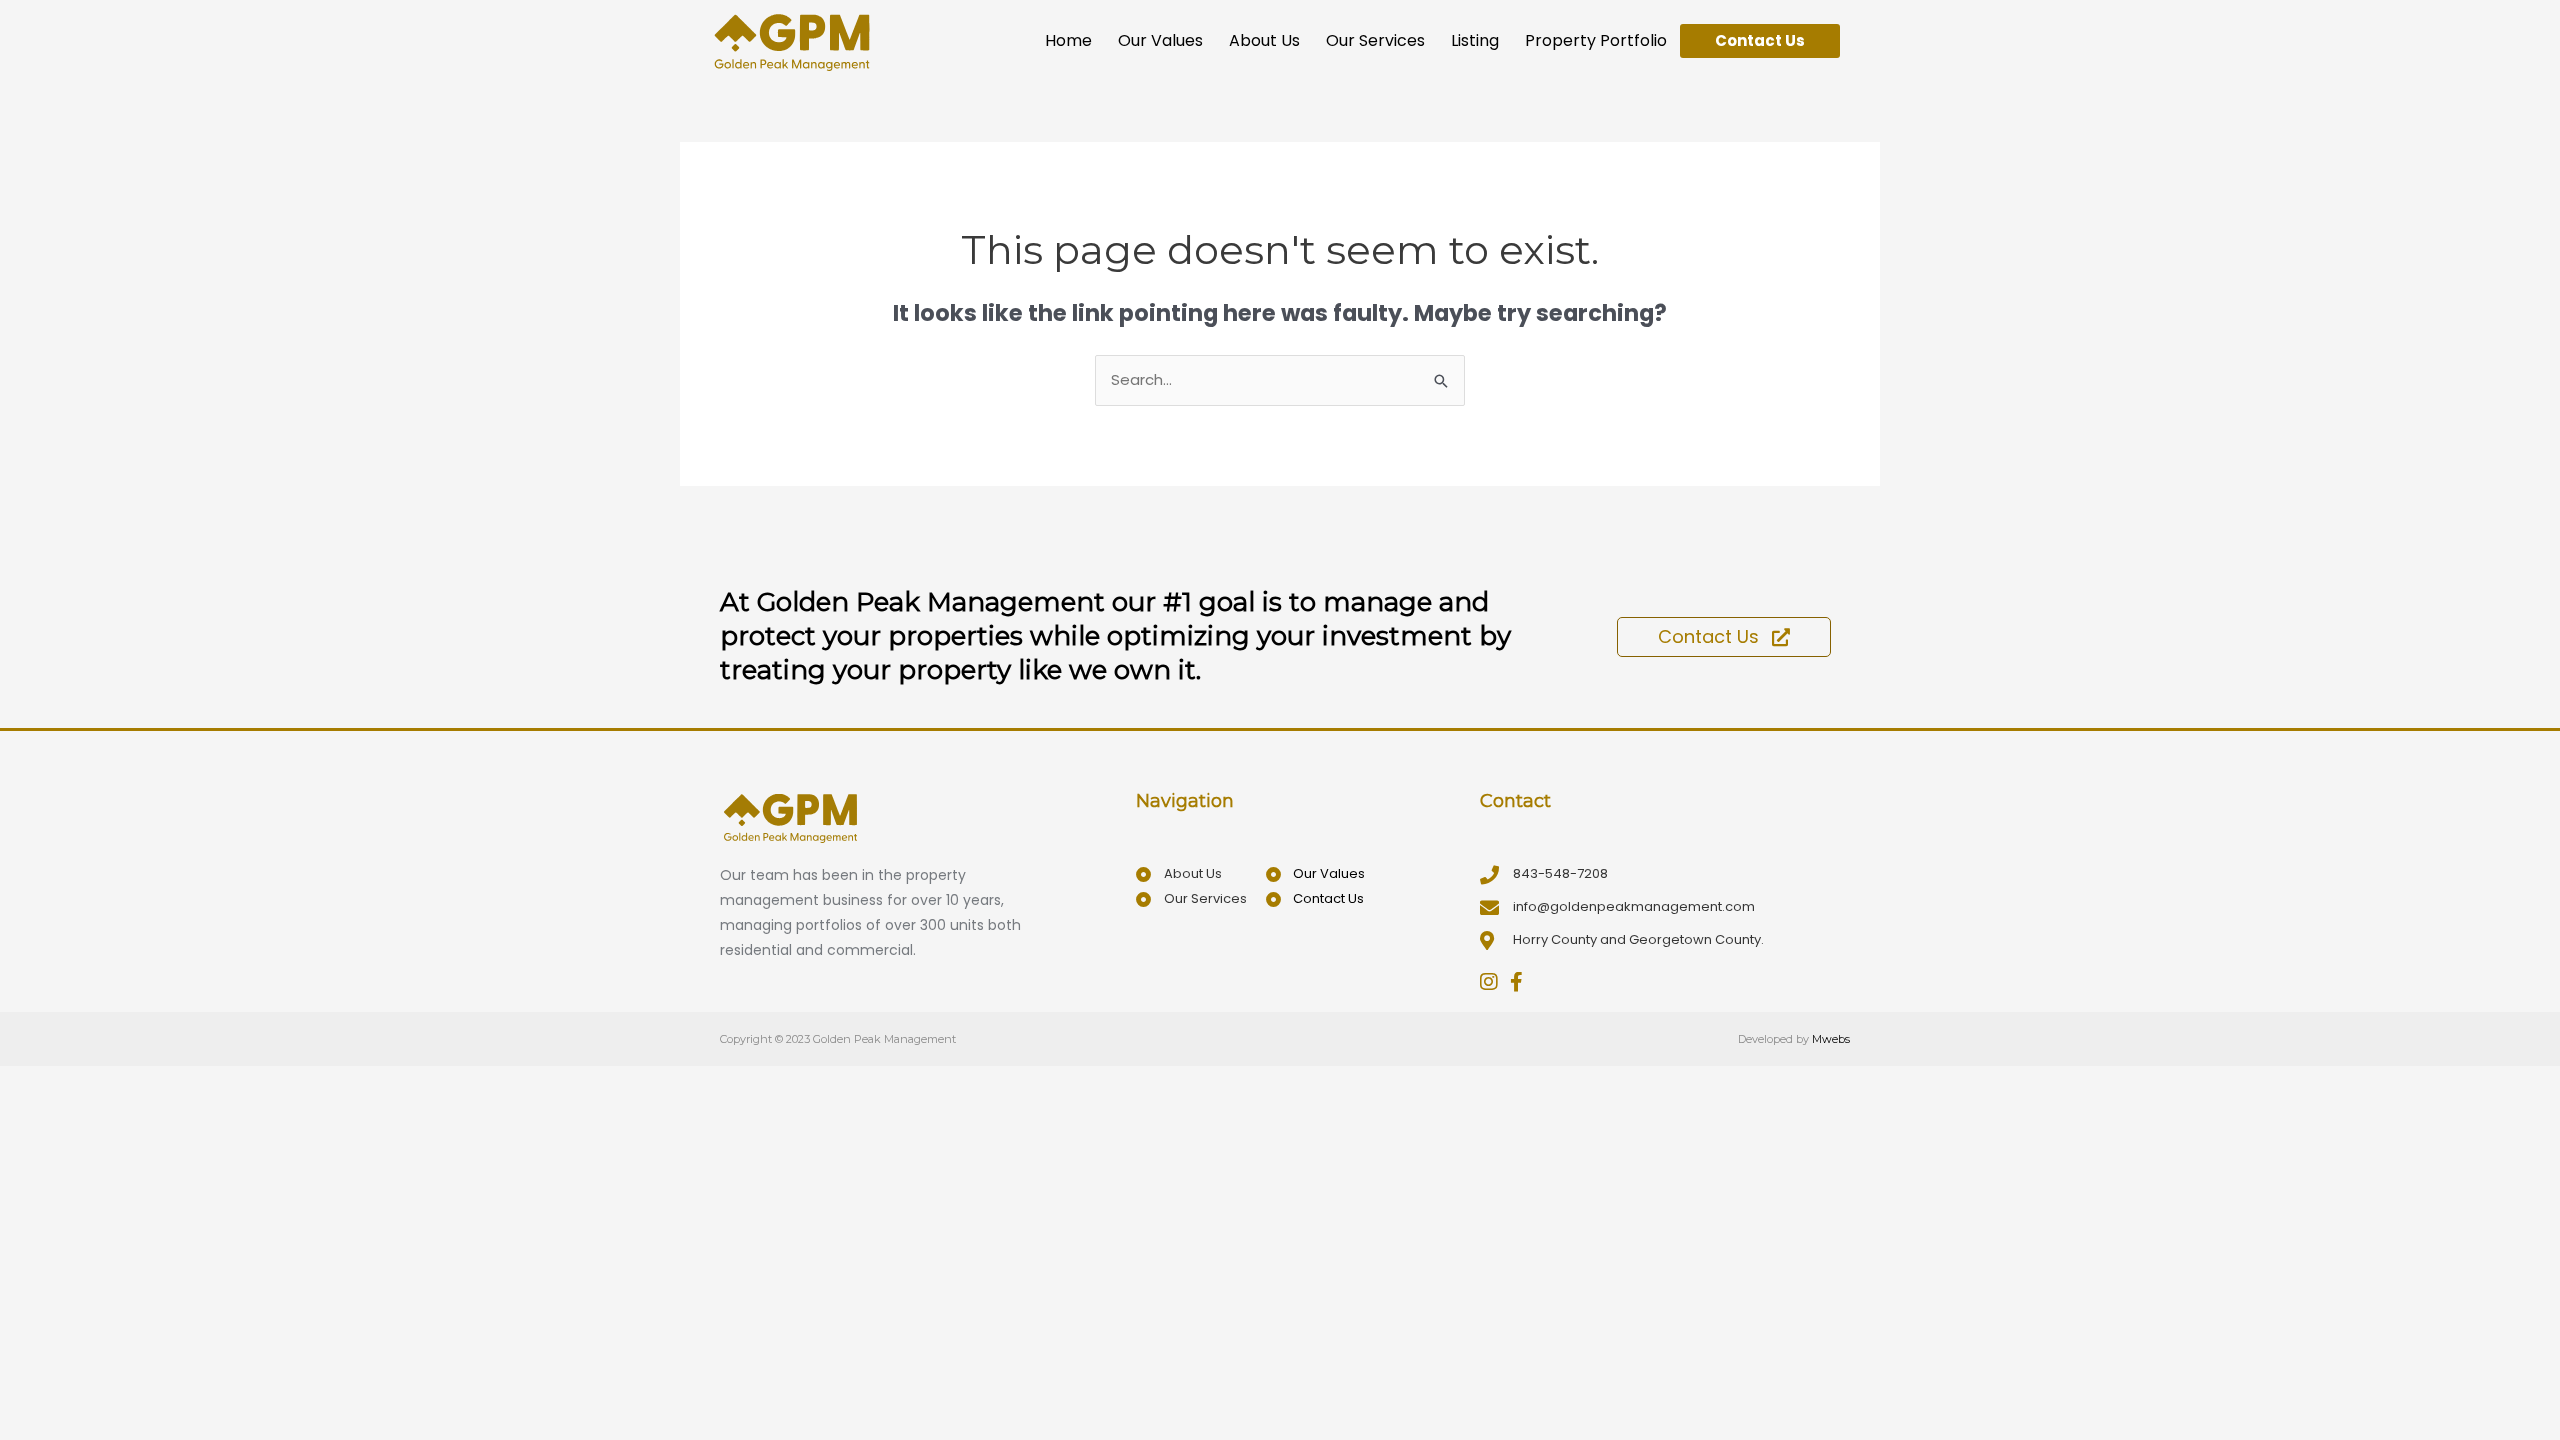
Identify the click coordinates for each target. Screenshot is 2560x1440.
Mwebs (1831, 1039)
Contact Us (1760, 40)
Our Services (1375, 40)
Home (1068, 40)
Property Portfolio (1596, 40)
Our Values (1160, 40)
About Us (1264, 40)
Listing (1475, 40)
